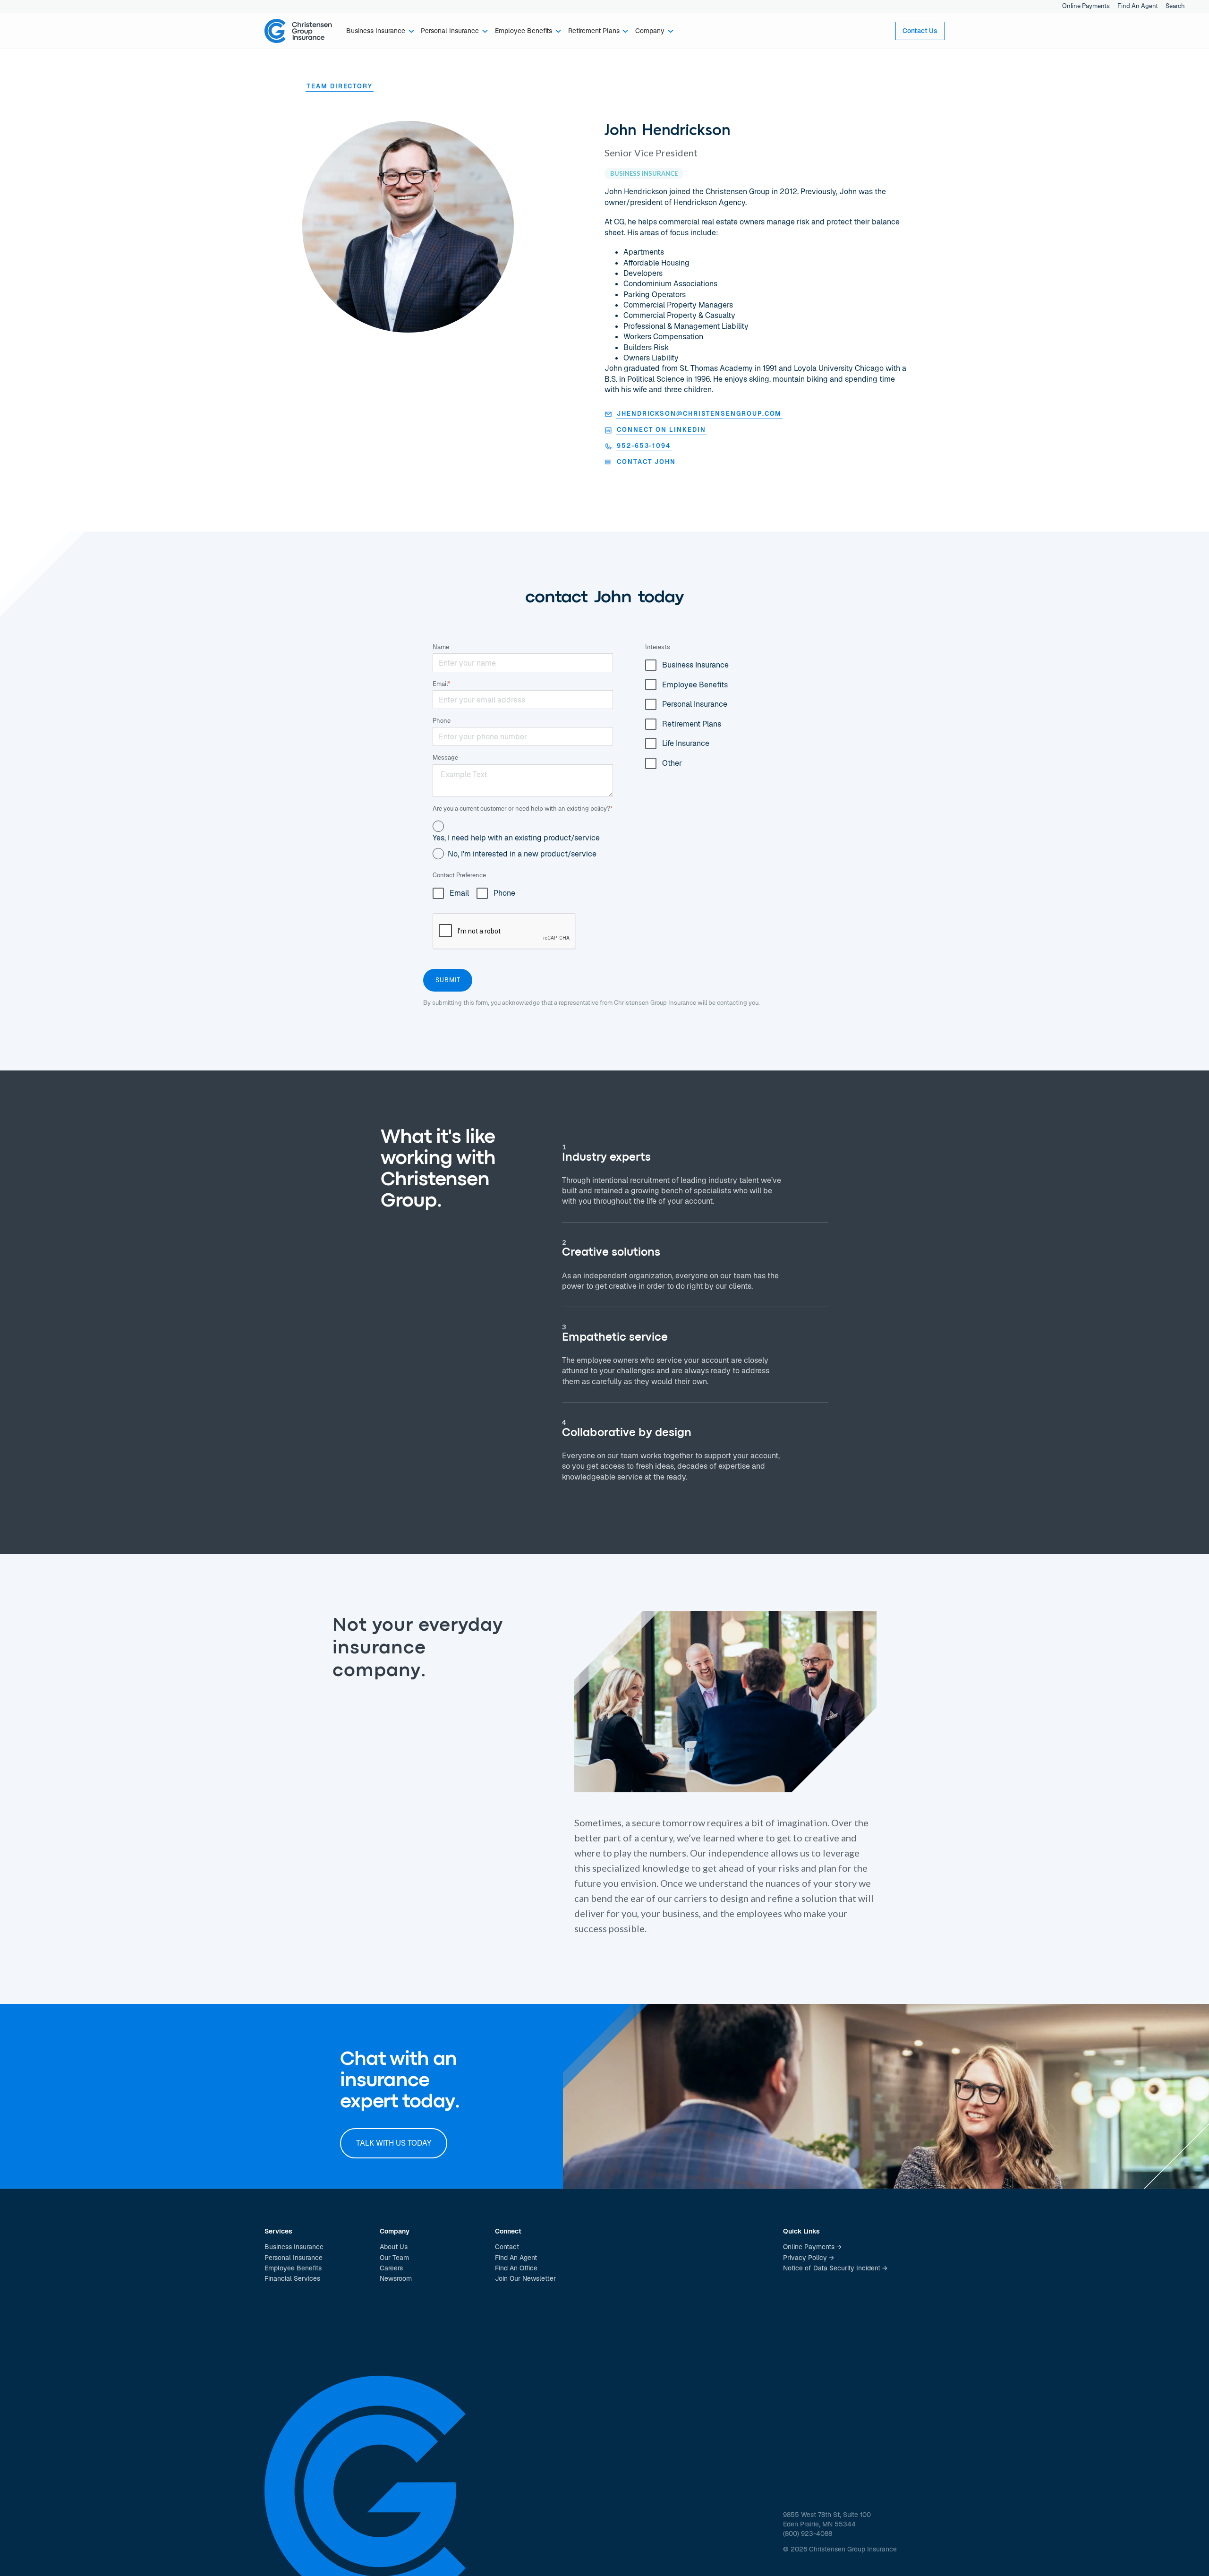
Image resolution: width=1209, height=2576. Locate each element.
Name (441, 647)
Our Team (394, 2258)
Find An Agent (1138, 6)
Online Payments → (812, 2247)
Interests (658, 647)
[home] (298, 31)
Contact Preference (459, 875)
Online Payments (1086, 6)
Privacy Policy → (809, 2258)
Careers (391, 2268)
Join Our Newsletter (525, 2278)
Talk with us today (394, 2143)
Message (445, 757)
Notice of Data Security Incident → (835, 2268)
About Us (394, 2247)
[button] (380, 31)
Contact (507, 2247)
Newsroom (396, 2278)
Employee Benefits (293, 2268)
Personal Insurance (294, 2258)
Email (442, 684)
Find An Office (516, 2268)
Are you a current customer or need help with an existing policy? (523, 809)
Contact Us (920, 31)
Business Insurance (294, 2247)
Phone (442, 721)
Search (1175, 6)
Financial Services (292, 2278)
